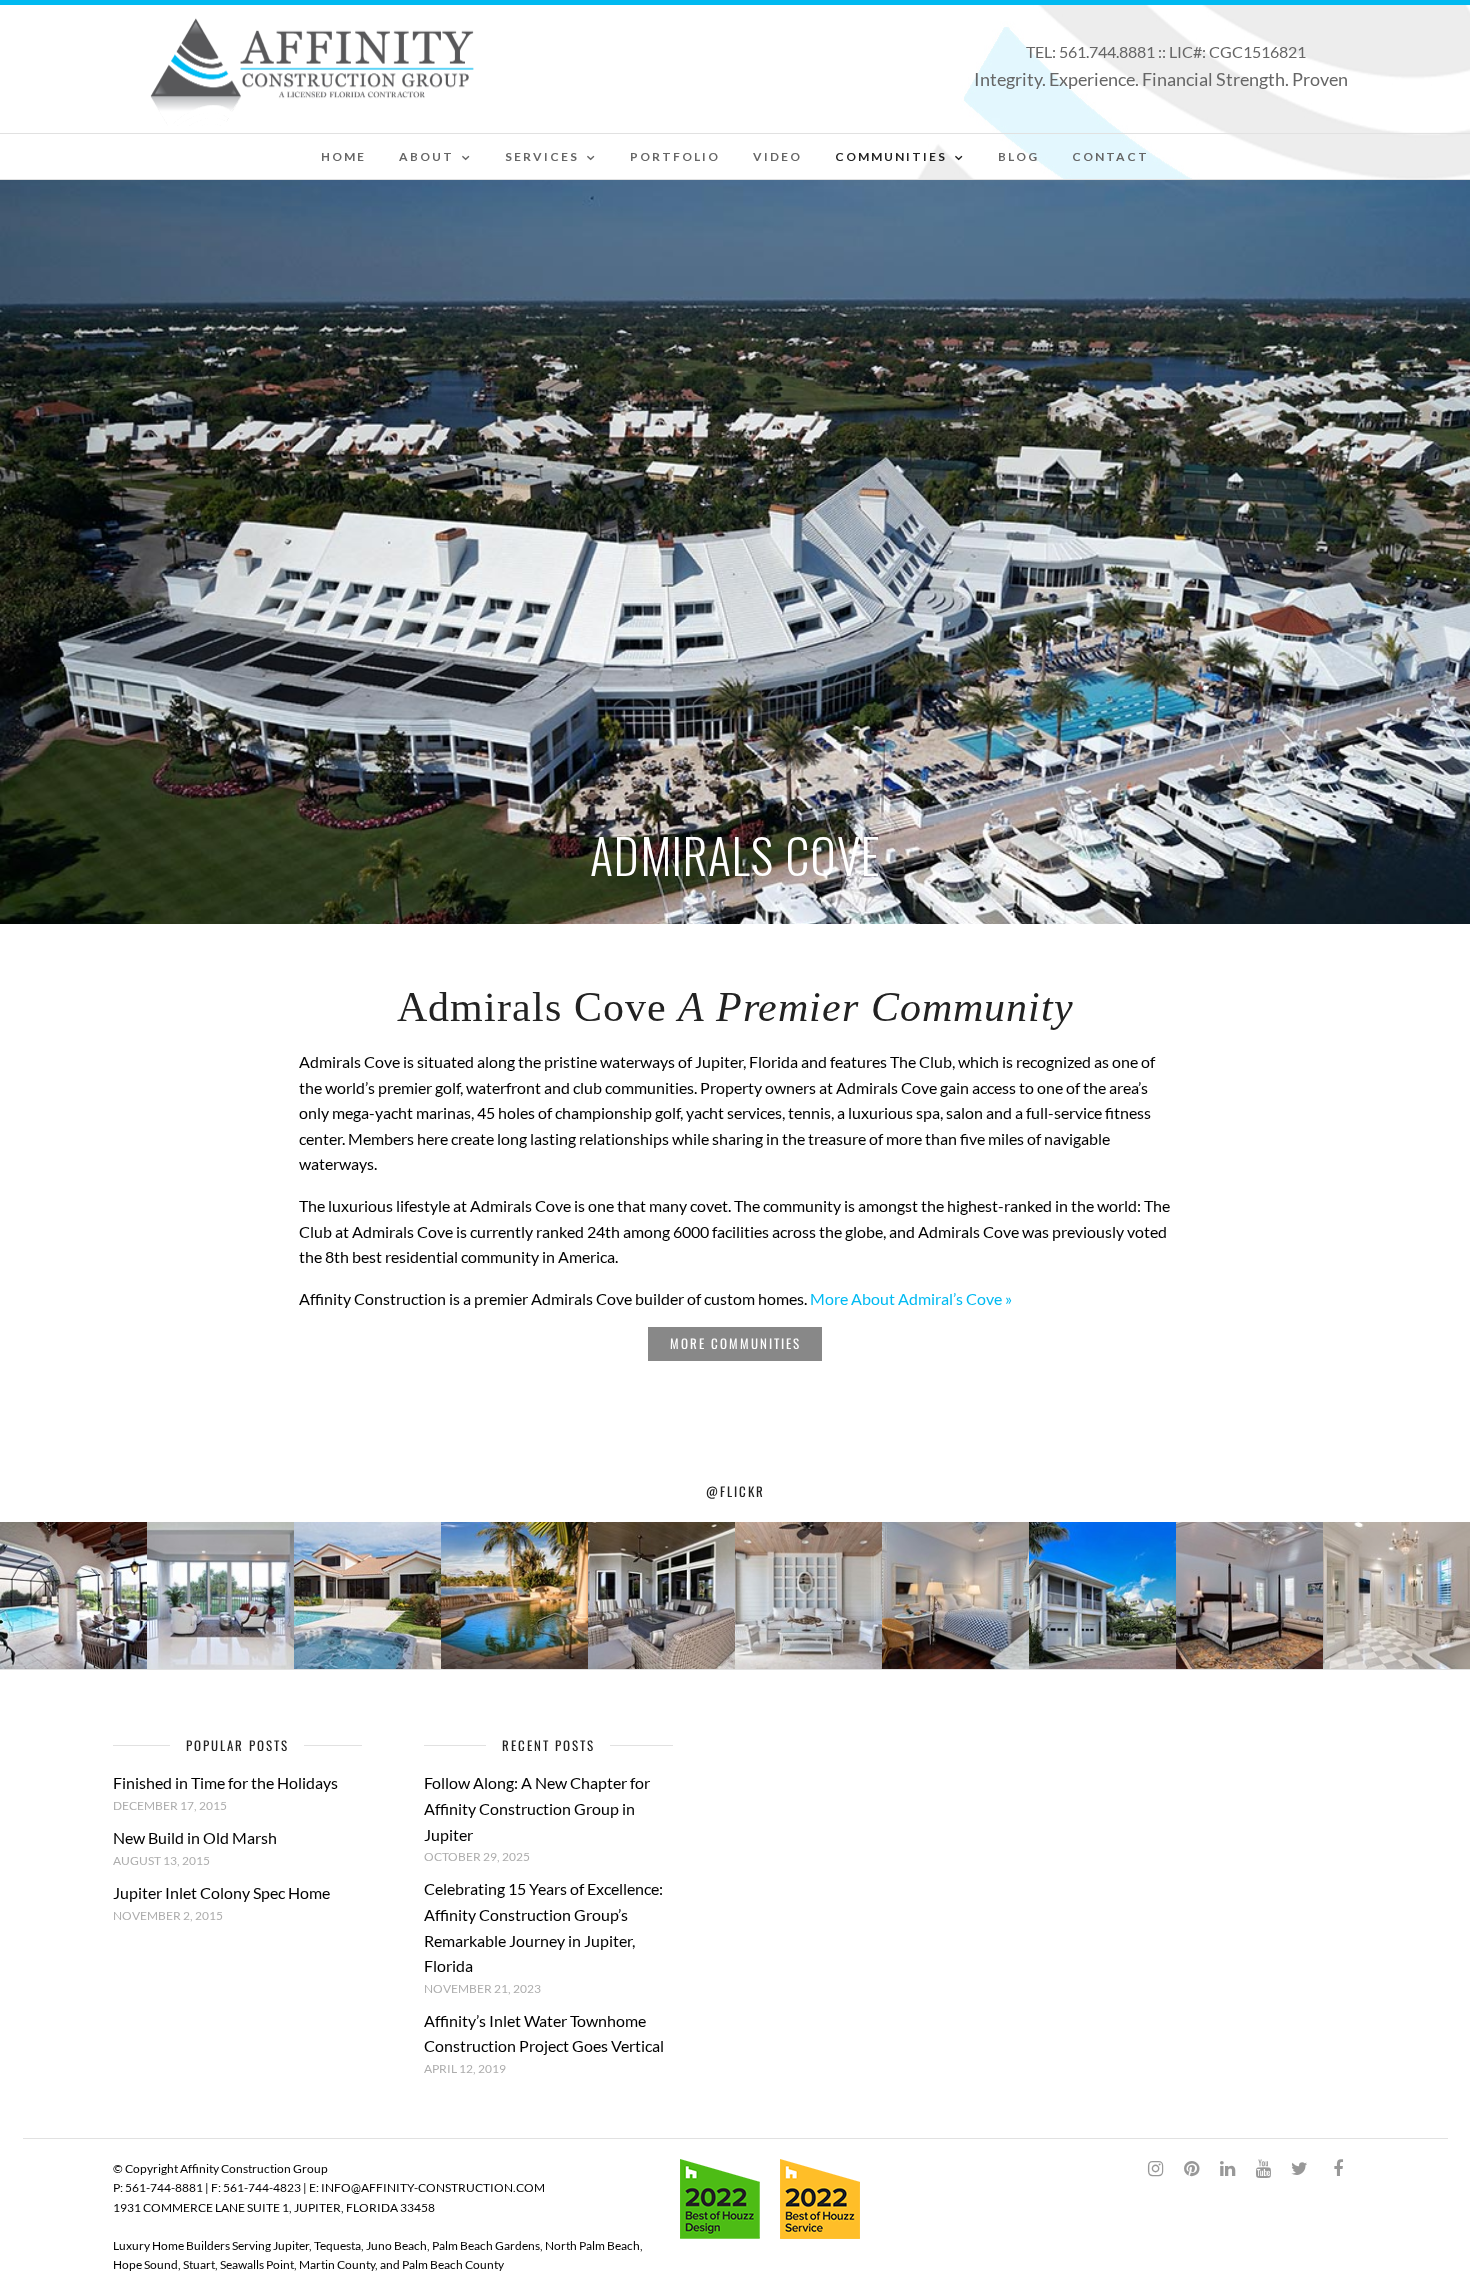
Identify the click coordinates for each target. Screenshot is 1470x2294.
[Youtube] (1263, 2169)
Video (777, 156)
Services (542, 156)
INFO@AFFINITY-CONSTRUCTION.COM (433, 2187)
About (426, 156)
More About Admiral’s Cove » (911, 1298)
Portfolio (675, 156)
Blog (1018, 156)
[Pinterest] (1191, 2169)
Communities (891, 156)
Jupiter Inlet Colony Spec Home (221, 1892)
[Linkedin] (1227, 2169)
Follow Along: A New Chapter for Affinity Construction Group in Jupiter (537, 1808)
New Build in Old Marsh (195, 1837)
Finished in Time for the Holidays (225, 1782)
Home (343, 156)
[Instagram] (1155, 2169)
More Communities (735, 1343)
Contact (1110, 156)
